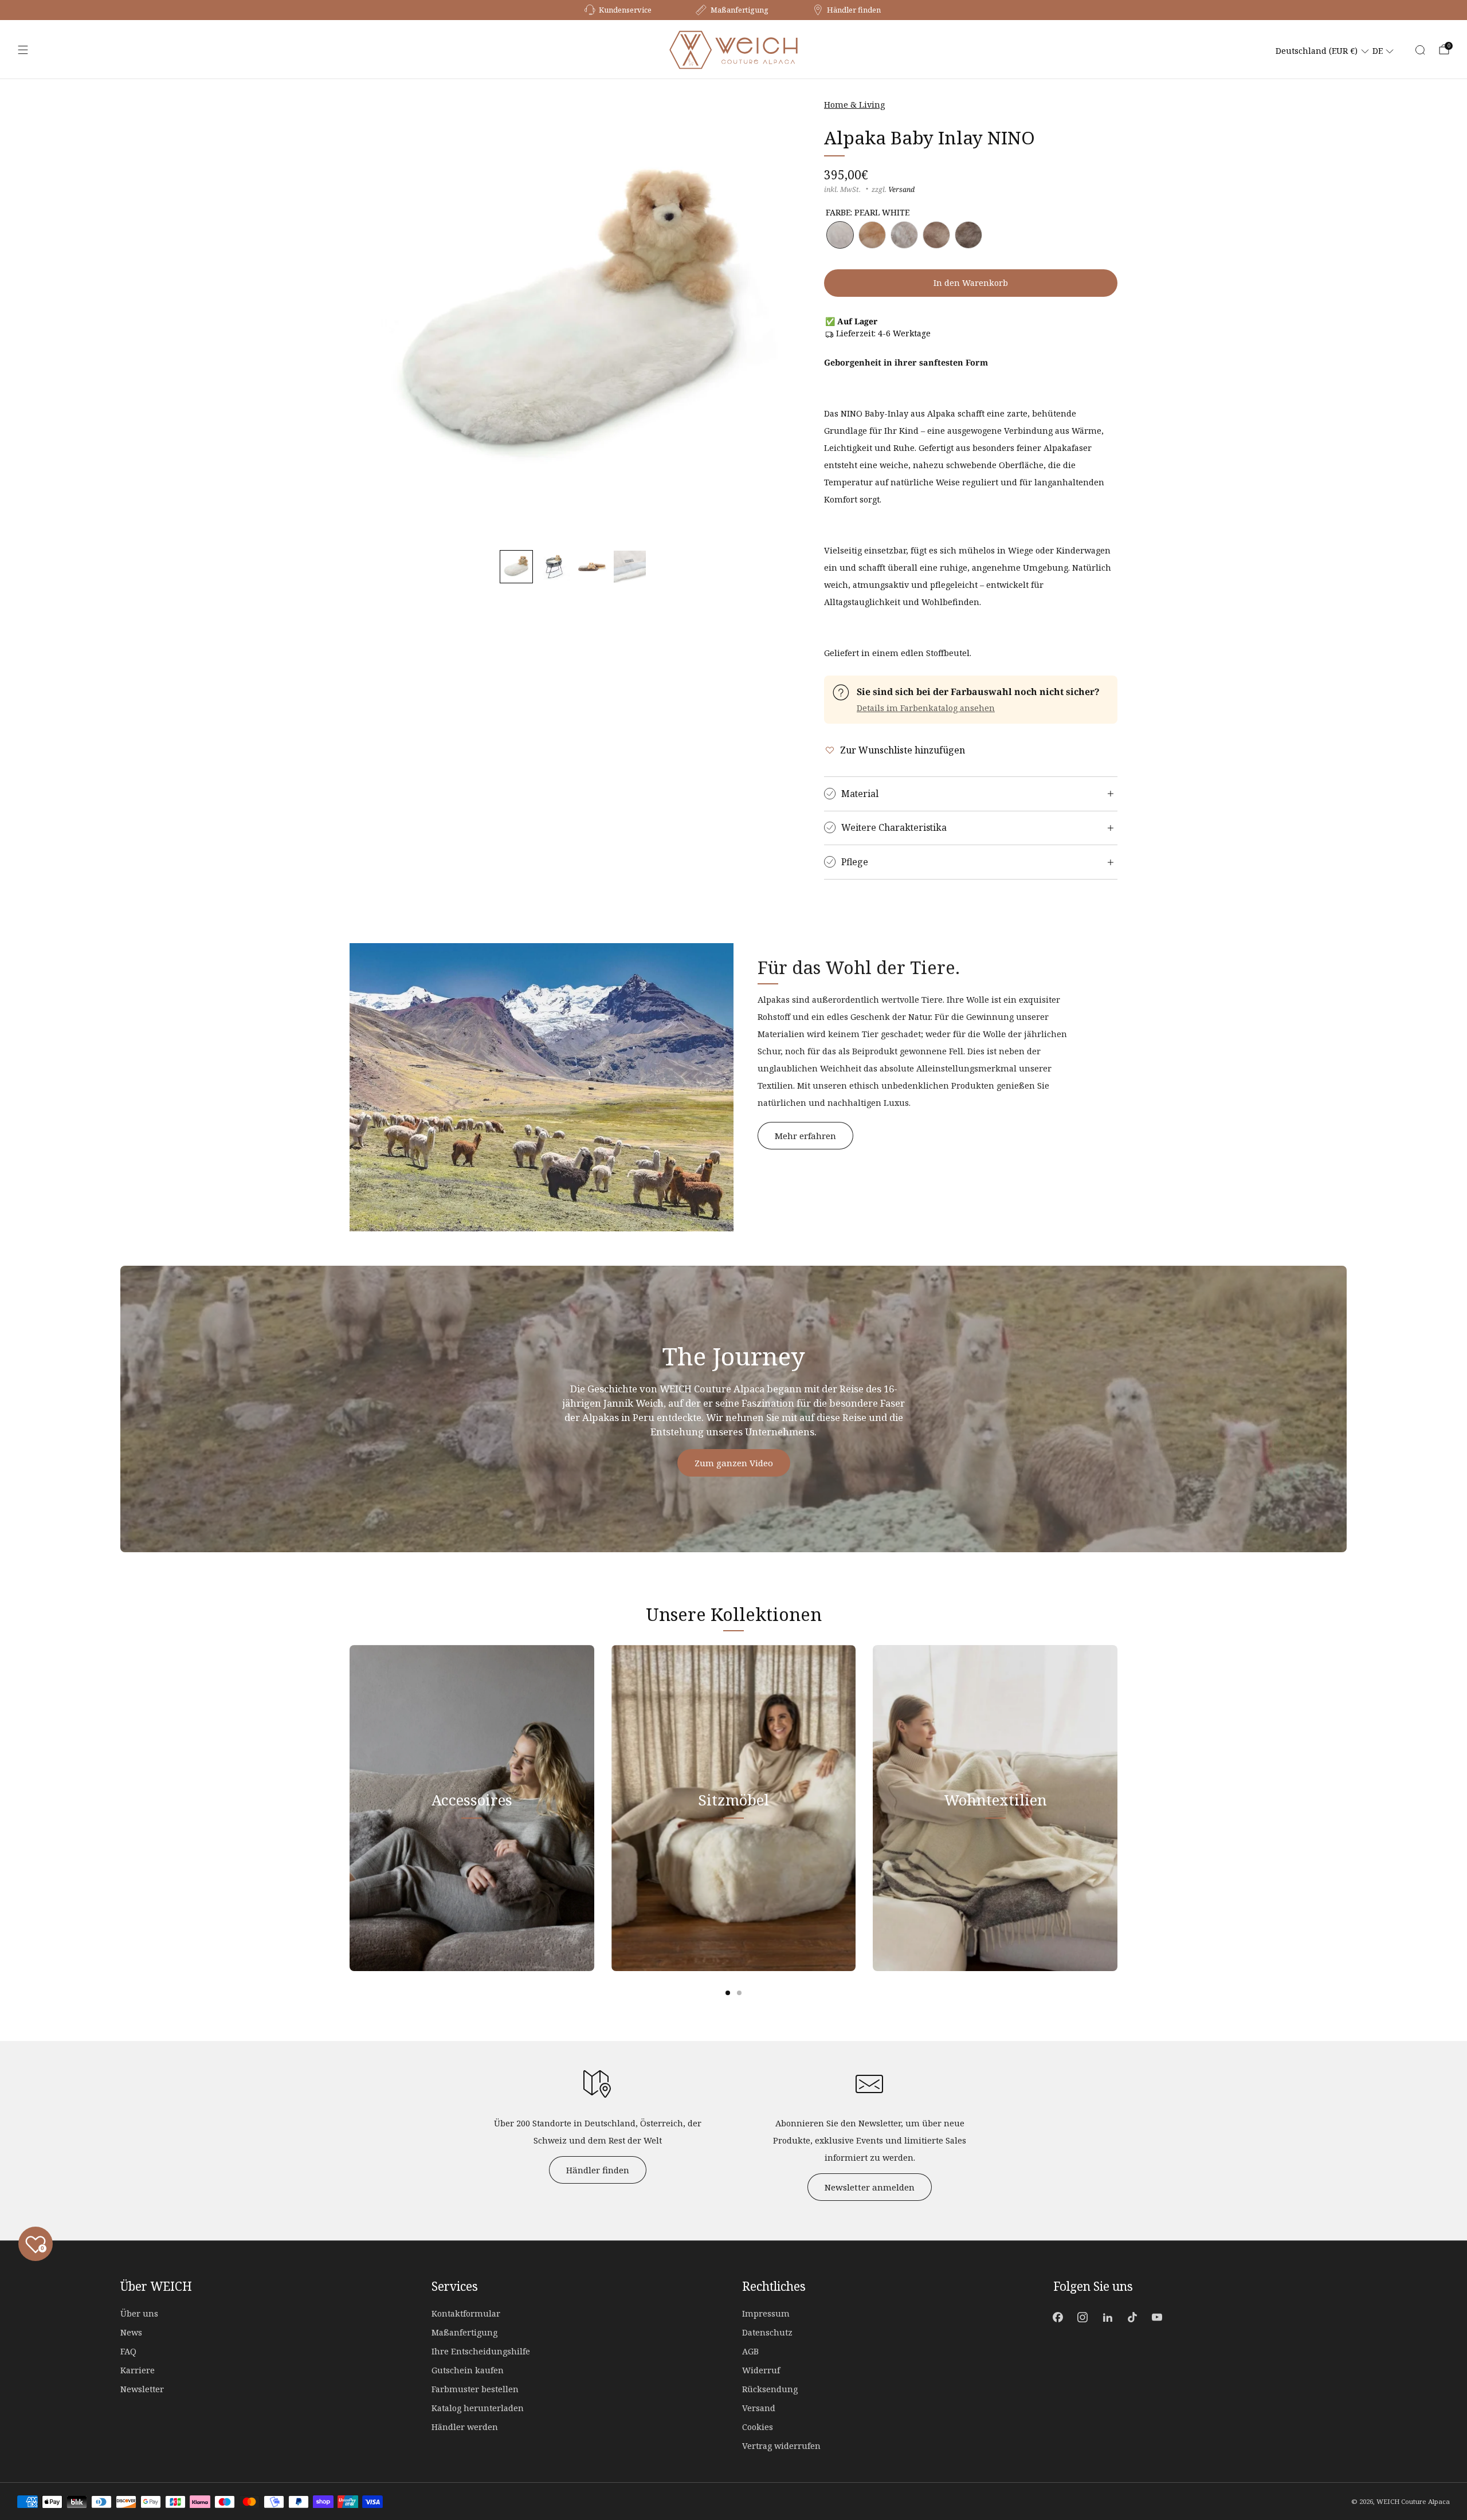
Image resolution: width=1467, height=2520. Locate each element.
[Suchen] (1420, 50)
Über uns (139, 2313)
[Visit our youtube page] (1157, 2317)
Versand (901, 189)
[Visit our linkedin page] (1107, 2317)
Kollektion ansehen (472, 1854)
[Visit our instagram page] (1083, 2317)
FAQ (128, 2351)
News (131, 2332)
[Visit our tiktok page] (1132, 2317)
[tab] (728, 1993)
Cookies (758, 2427)
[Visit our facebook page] (1058, 2317)
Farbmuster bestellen (475, 2389)
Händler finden (598, 2170)
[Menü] (23, 50)
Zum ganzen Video (734, 1463)
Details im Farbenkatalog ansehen (926, 708)
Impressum (766, 2313)
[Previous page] (350, 1808)
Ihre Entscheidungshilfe (481, 2351)
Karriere (138, 2370)
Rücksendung (770, 2389)
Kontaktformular (466, 2313)
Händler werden (465, 2427)
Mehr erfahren (805, 1136)
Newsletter (142, 2389)
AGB (750, 2351)
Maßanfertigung (464, 2332)
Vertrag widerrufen (781, 2446)
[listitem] (619, 10)
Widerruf (761, 2370)
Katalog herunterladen (478, 2408)
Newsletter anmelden (870, 2187)
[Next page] (1117, 1808)
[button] (516, 567)
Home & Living (854, 105)
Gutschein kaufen (468, 2370)
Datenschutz (767, 2332)
